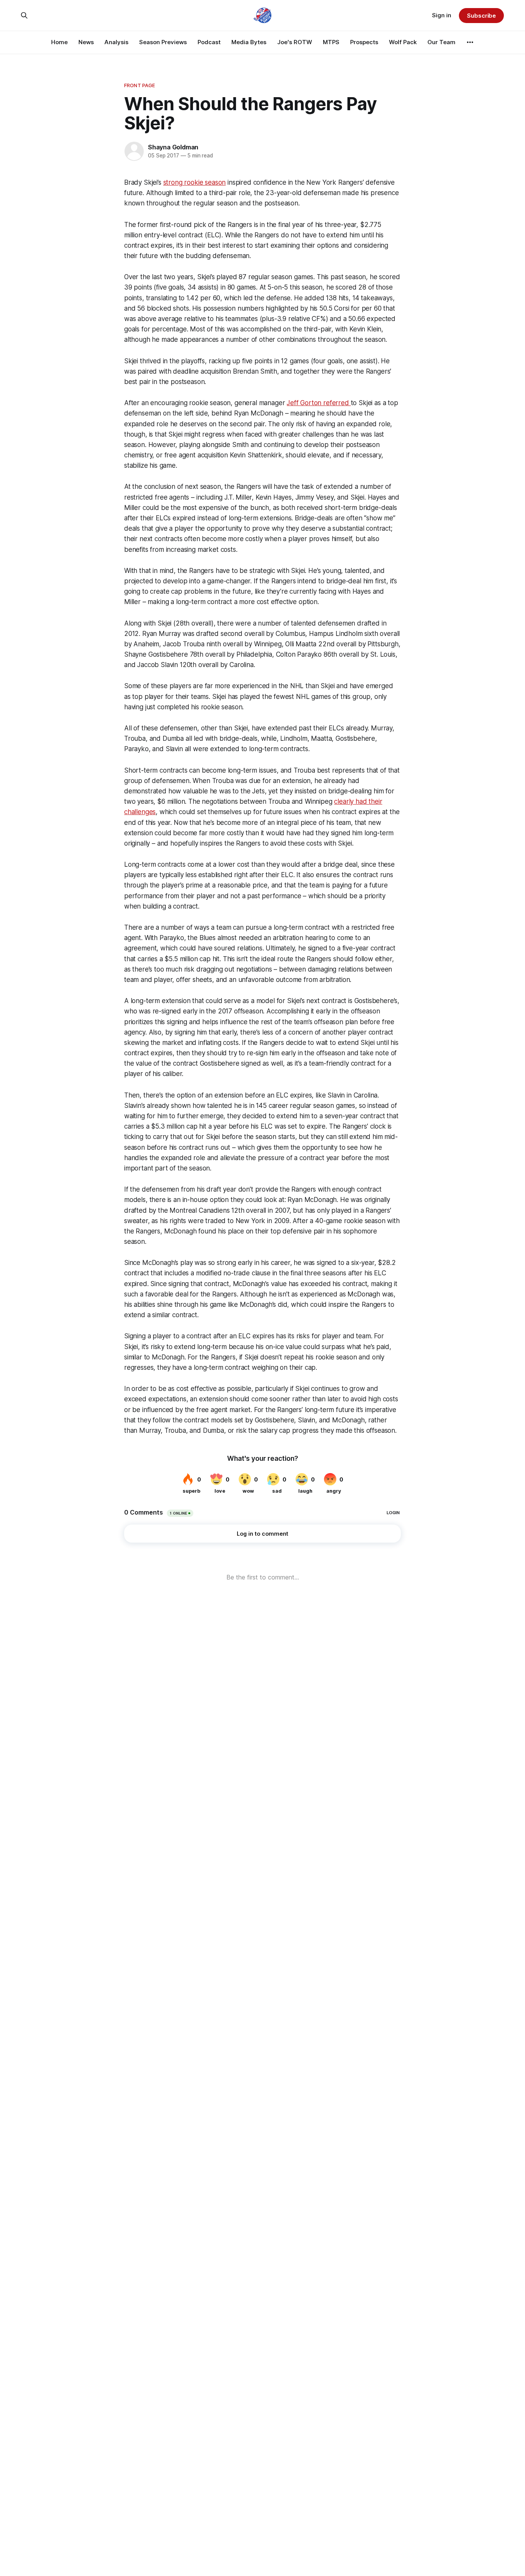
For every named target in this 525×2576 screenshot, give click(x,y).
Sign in (442, 15)
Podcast (209, 42)
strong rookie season (195, 182)
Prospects (364, 42)
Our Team (441, 42)
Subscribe (481, 16)
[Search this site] (24, 15)
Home (59, 42)
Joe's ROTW (295, 42)
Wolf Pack (403, 42)
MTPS (331, 42)
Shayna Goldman (173, 147)
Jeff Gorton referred (319, 403)
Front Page (140, 85)
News (86, 42)
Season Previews (163, 42)
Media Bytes (249, 42)
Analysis (116, 42)
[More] (470, 42)
